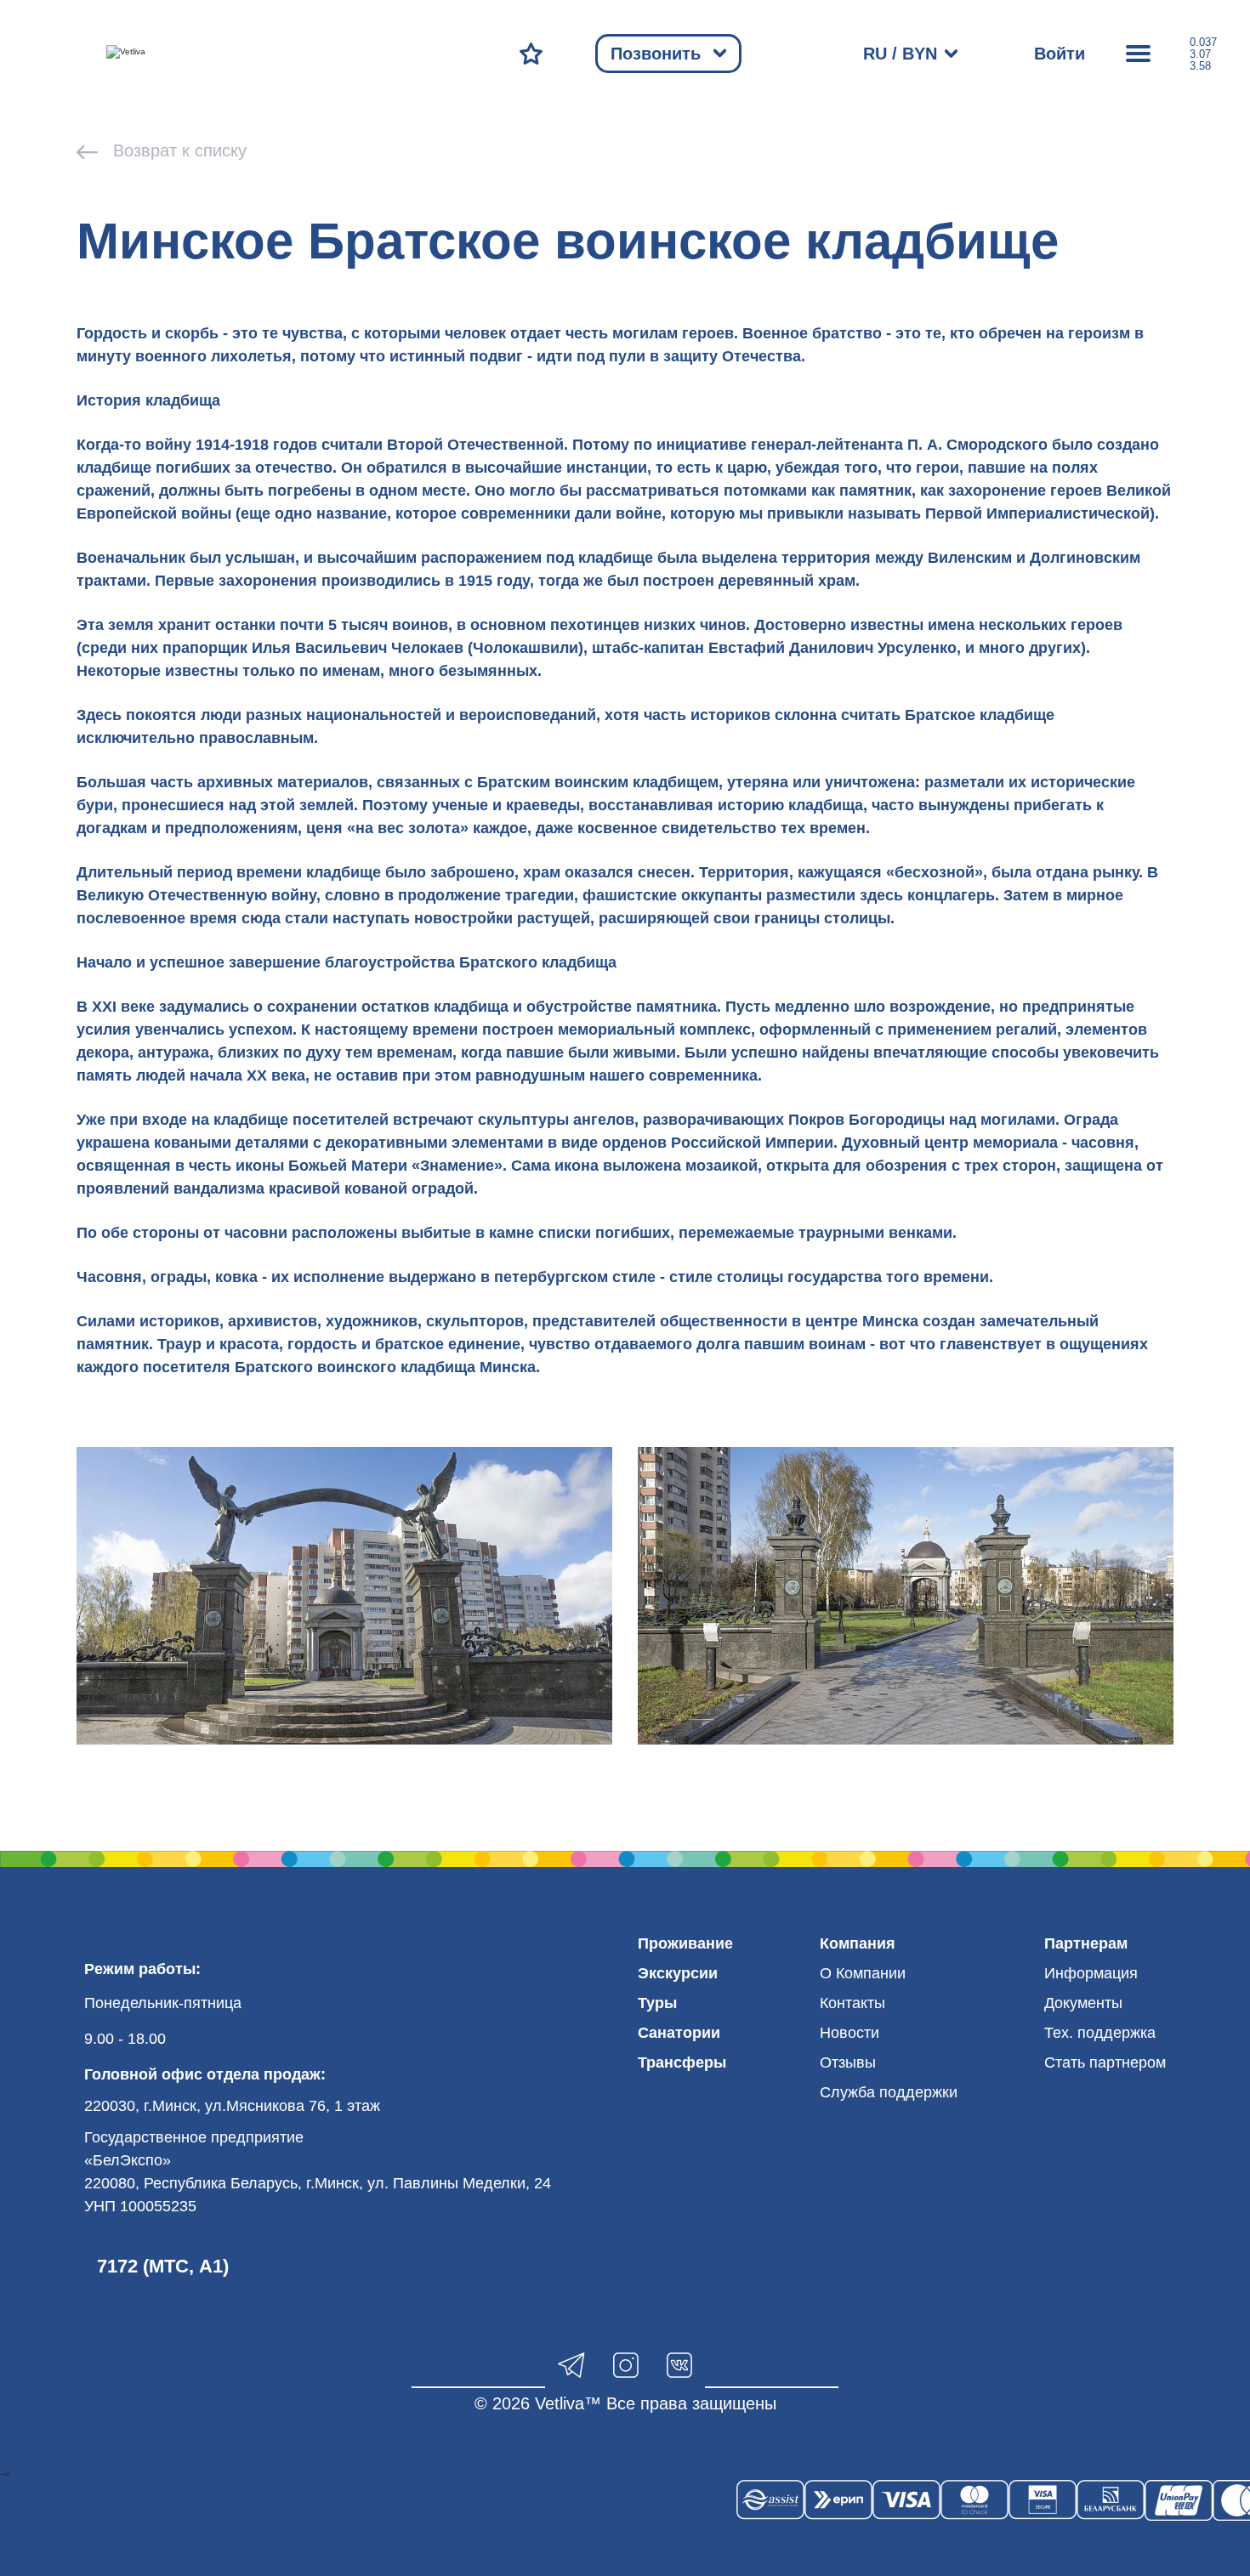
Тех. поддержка (1100, 2033)
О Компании (863, 1973)
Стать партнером (1105, 2063)
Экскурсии (678, 1973)
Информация (1091, 1973)
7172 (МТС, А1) (163, 2266)
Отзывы (848, 2063)
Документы (1083, 2003)
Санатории (679, 2033)
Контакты (852, 2003)
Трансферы (682, 2063)
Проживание (685, 1943)
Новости (849, 2033)
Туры (657, 2003)
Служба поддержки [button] (889, 2092)
